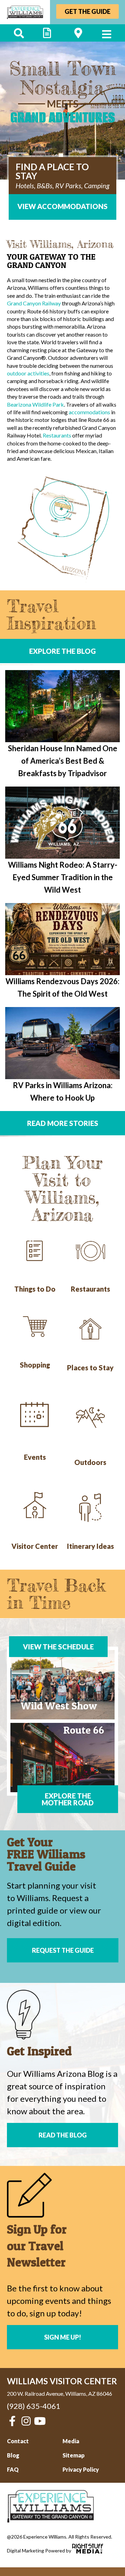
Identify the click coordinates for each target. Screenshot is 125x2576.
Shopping (35, 1365)
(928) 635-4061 (34, 2406)
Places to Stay (90, 1368)
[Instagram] (26, 2421)
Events (35, 1457)
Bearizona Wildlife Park (35, 404)
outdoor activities (28, 373)
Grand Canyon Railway (34, 303)
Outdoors (90, 1462)
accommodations (89, 412)
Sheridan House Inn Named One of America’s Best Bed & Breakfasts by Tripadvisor (63, 761)
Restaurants (57, 435)
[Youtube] (40, 2421)
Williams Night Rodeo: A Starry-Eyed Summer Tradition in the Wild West (63, 877)
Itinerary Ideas (90, 1546)
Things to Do (35, 1289)
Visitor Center (35, 1546)
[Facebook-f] (12, 2421)
